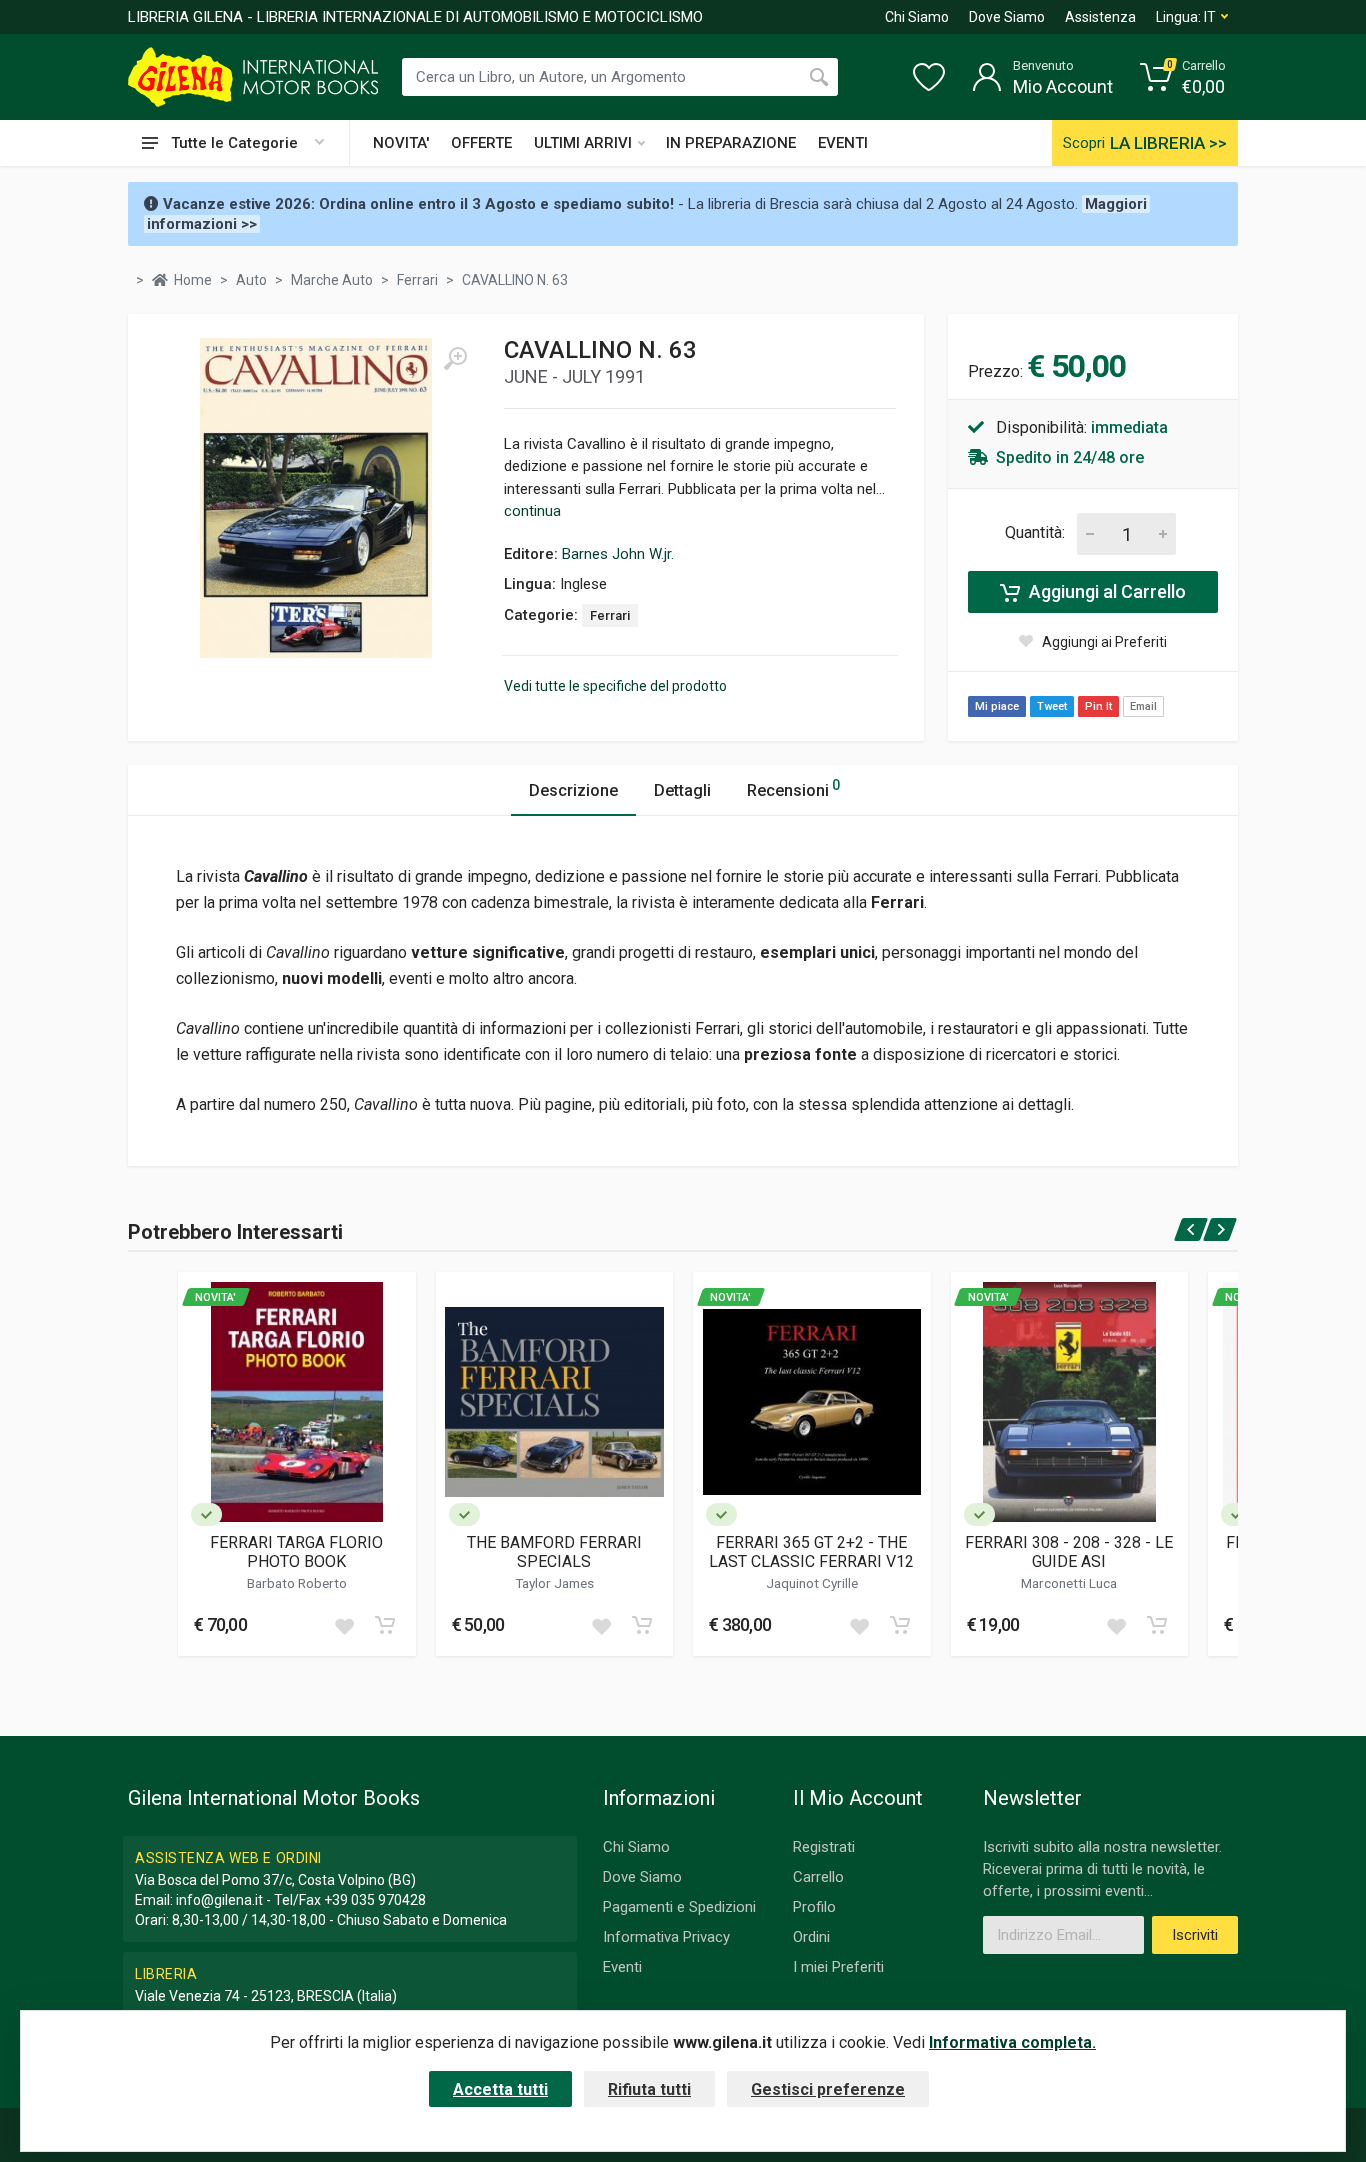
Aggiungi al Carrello (1105, 591)
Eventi (622, 1967)
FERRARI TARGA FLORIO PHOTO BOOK (296, 1552)
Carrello (818, 1877)
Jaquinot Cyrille (812, 1583)
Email (1143, 706)
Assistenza (1100, 17)
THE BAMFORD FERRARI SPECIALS (554, 1552)
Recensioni (793, 788)
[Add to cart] (385, 1625)
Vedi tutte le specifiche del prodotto (615, 686)
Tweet (1052, 706)
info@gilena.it (219, 1900)
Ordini (811, 1937)
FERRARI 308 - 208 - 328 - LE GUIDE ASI (1069, 1552)
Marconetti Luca (1069, 1583)
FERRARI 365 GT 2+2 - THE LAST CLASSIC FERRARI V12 (811, 1552)
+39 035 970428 (375, 1900)
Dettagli (682, 790)
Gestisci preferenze (828, 2089)
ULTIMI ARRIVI (583, 143)
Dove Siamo (1007, 17)
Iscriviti (1195, 1935)
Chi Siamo (917, 17)
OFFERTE (481, 143)
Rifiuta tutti (649, 2089)
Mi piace (997, 706)
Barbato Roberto (297, 1583)
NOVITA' (401, 143)
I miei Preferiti (838, 1967)
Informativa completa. (1012, 2042)
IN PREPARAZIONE (731, 143)
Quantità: (1035, 532)
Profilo (814, 1907)
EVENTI (843, 143)
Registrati (824, 1847)
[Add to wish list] (344, 1625)
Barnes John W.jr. (618, 554)
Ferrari (610, 615)
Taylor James (554, 1583)
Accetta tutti (500, 2089)
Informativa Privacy (666, 1937)
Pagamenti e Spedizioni (679, 1907)
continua (532, 511)
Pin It (1098, 706)
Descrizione (573, 790)
